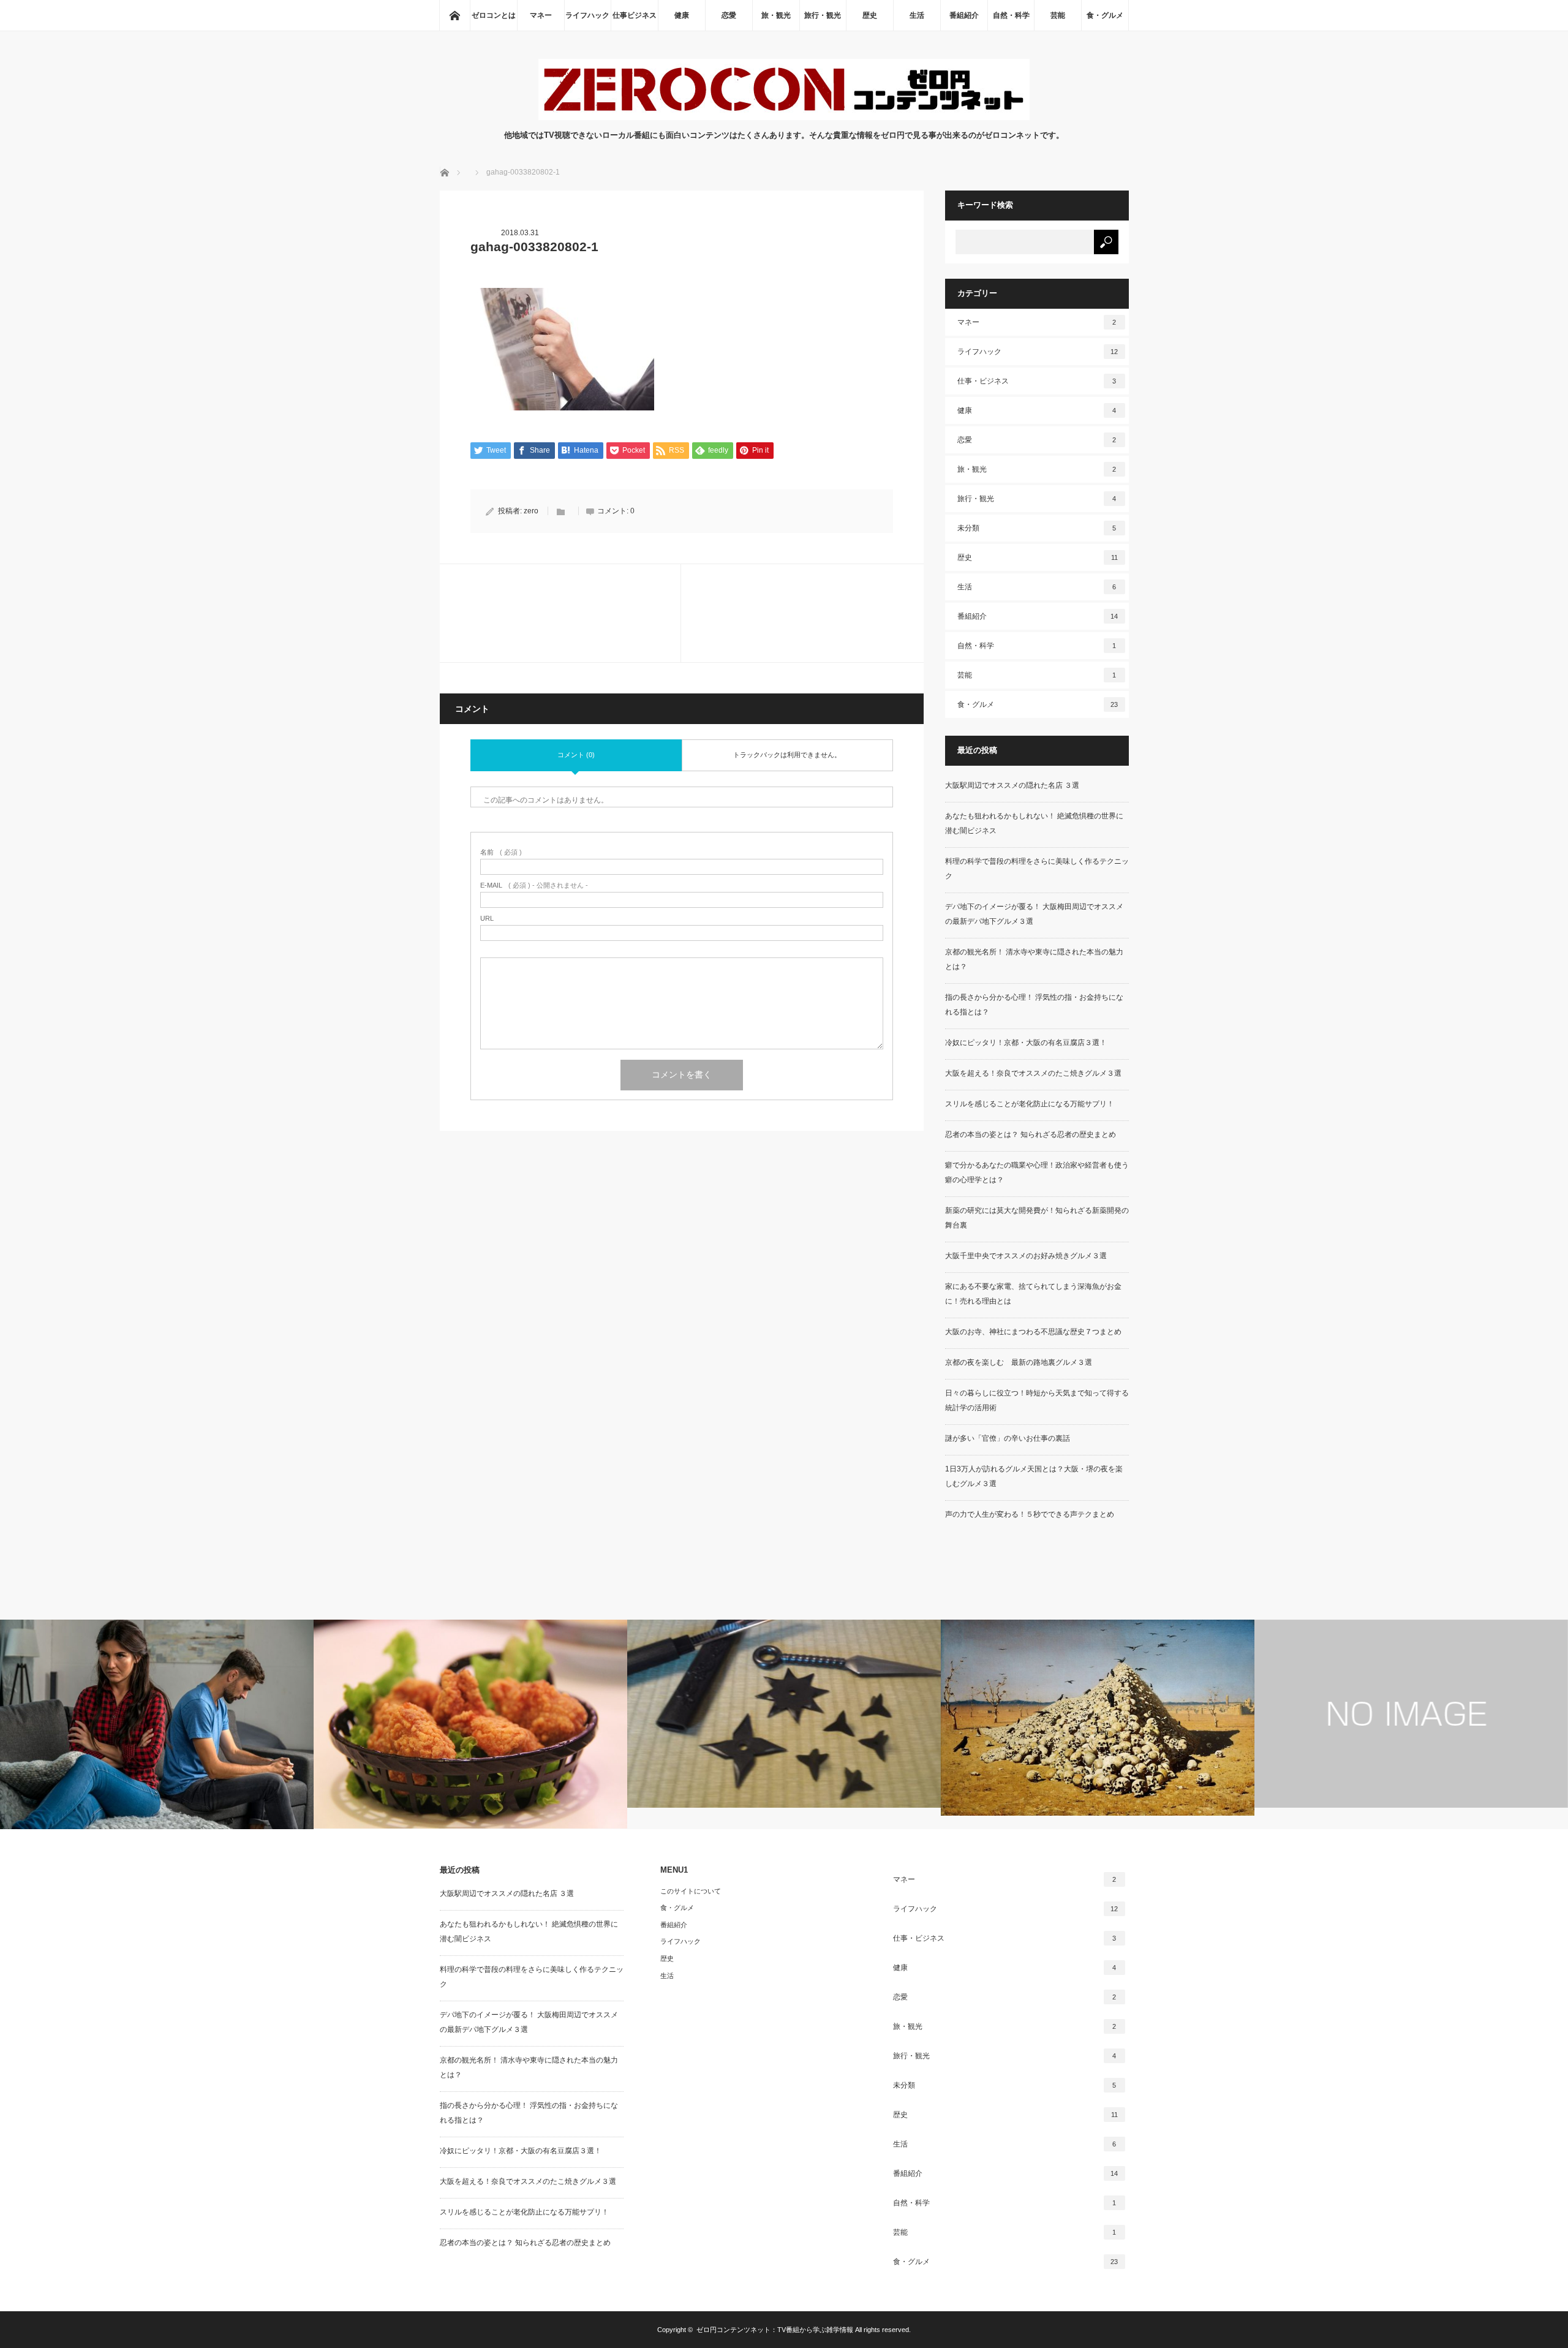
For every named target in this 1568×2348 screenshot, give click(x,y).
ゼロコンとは (494, 15)
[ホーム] (454, 15)
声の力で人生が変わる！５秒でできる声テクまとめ (1030, 1514)
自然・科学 (1011, 15)
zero (531, 511)
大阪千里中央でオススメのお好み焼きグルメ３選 (1026, 1256)
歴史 (870, 15)
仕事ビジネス (635, 15)
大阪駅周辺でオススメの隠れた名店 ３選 (1012, 785)
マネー (541, 15)
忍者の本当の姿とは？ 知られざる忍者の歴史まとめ (1031, 1134)
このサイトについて (691, 1891)
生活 (917, 15)
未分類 (1037, 528)
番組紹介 (964, 15)
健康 (682, 15)
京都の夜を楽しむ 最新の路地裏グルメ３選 (1019, 1362)
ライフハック (587, 15)
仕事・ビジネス (1037, 381)
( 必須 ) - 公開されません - (534, 885)
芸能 (1058, 15)
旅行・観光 (823, 15)
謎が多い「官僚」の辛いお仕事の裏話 (1008, 1438)
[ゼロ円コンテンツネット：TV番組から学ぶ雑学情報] (784, 117)
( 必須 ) (501, 852)
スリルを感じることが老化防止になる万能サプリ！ (1030, 1104)
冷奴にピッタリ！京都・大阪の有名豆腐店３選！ (1026, 1043)
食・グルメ (1105, 15)
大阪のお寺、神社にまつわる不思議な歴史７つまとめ (1033, 1332)
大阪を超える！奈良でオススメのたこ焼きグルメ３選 (1033, 1073)
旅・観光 (776, 15)
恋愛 (729, 15)
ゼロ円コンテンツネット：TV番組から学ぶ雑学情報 (775, 2330)
